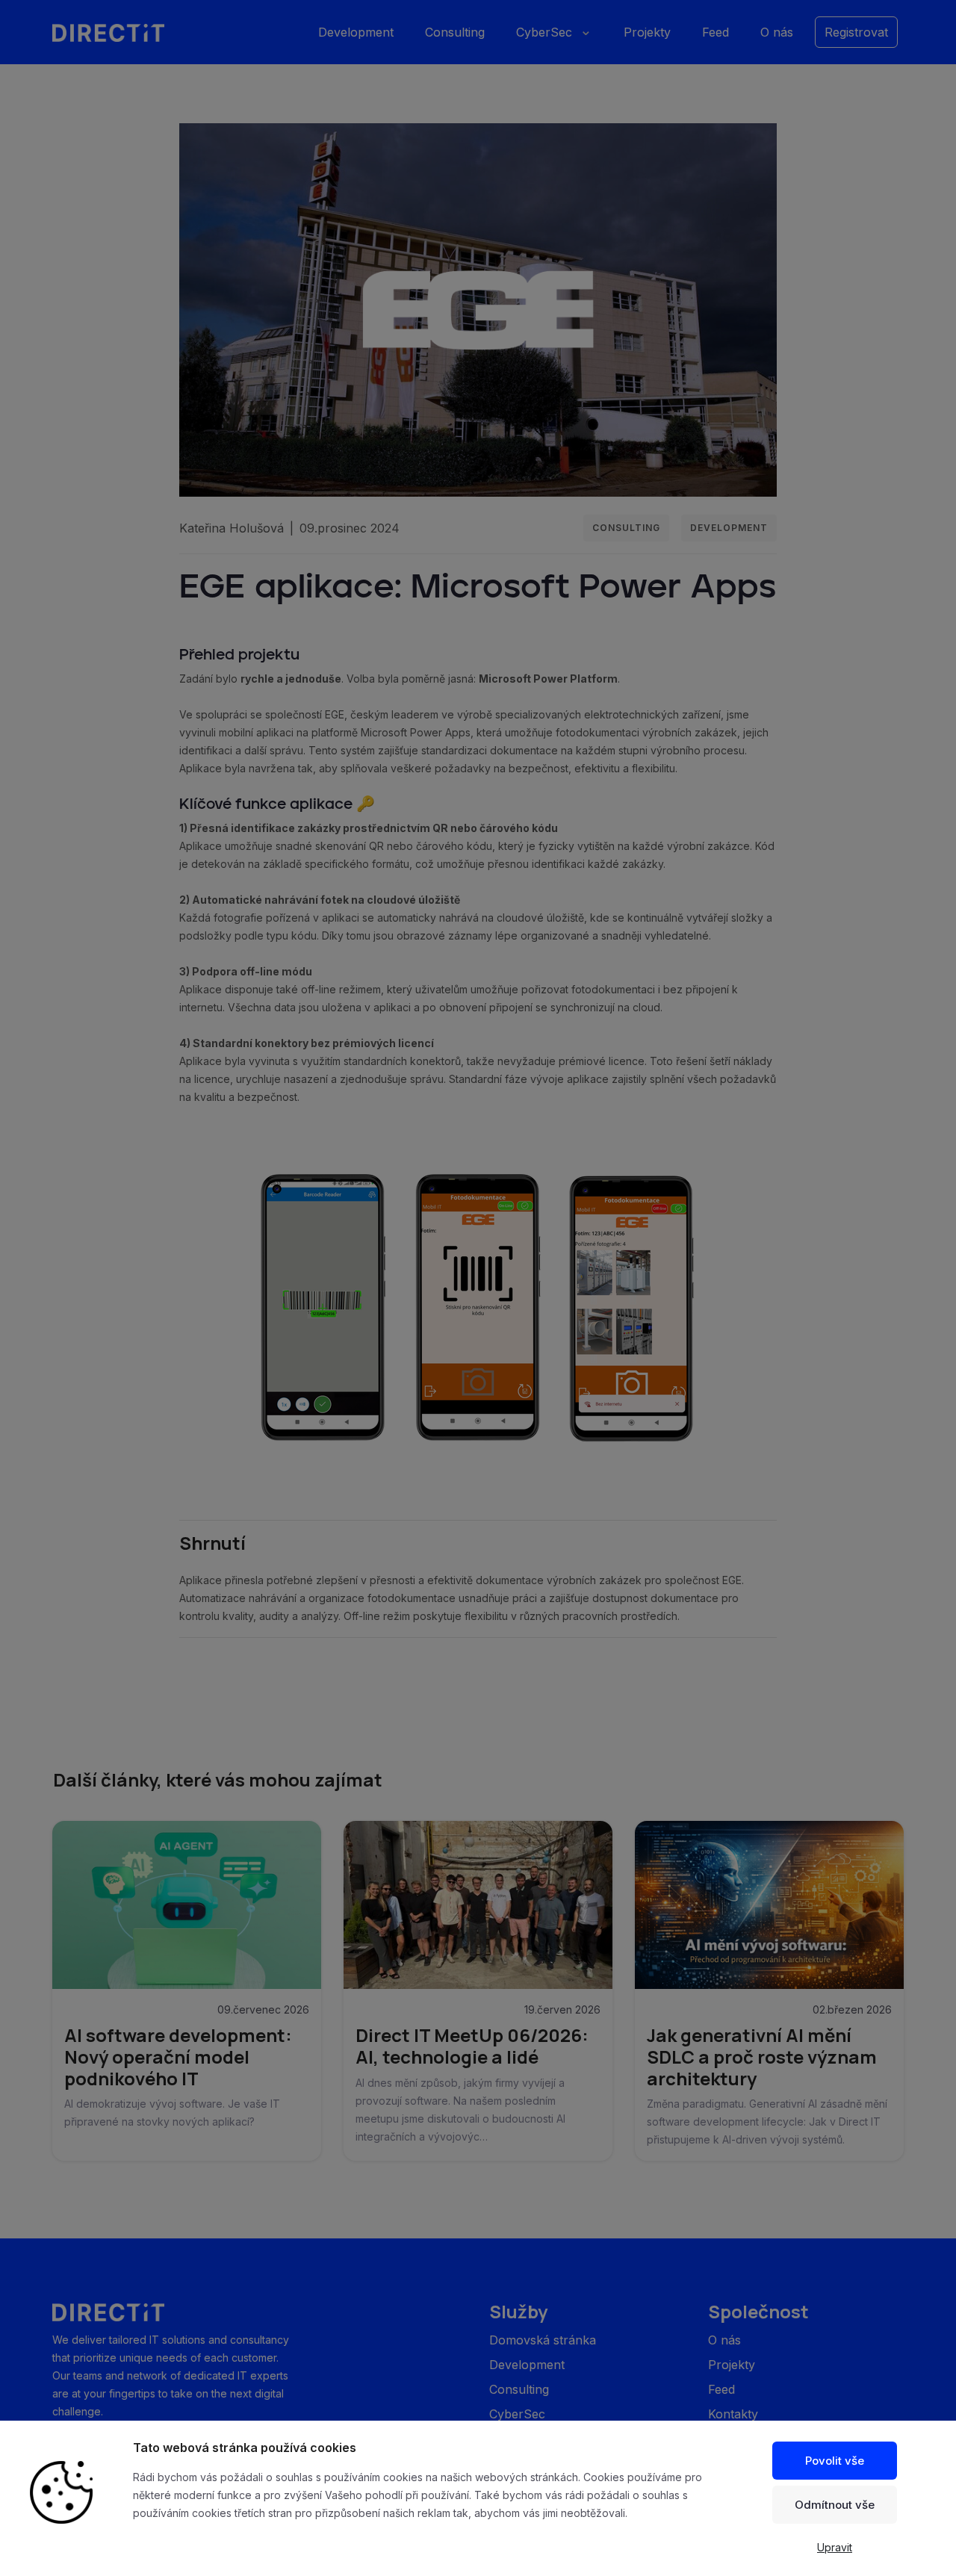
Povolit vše (835, 2461)
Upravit (835, 2547)
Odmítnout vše (835, 2505)
